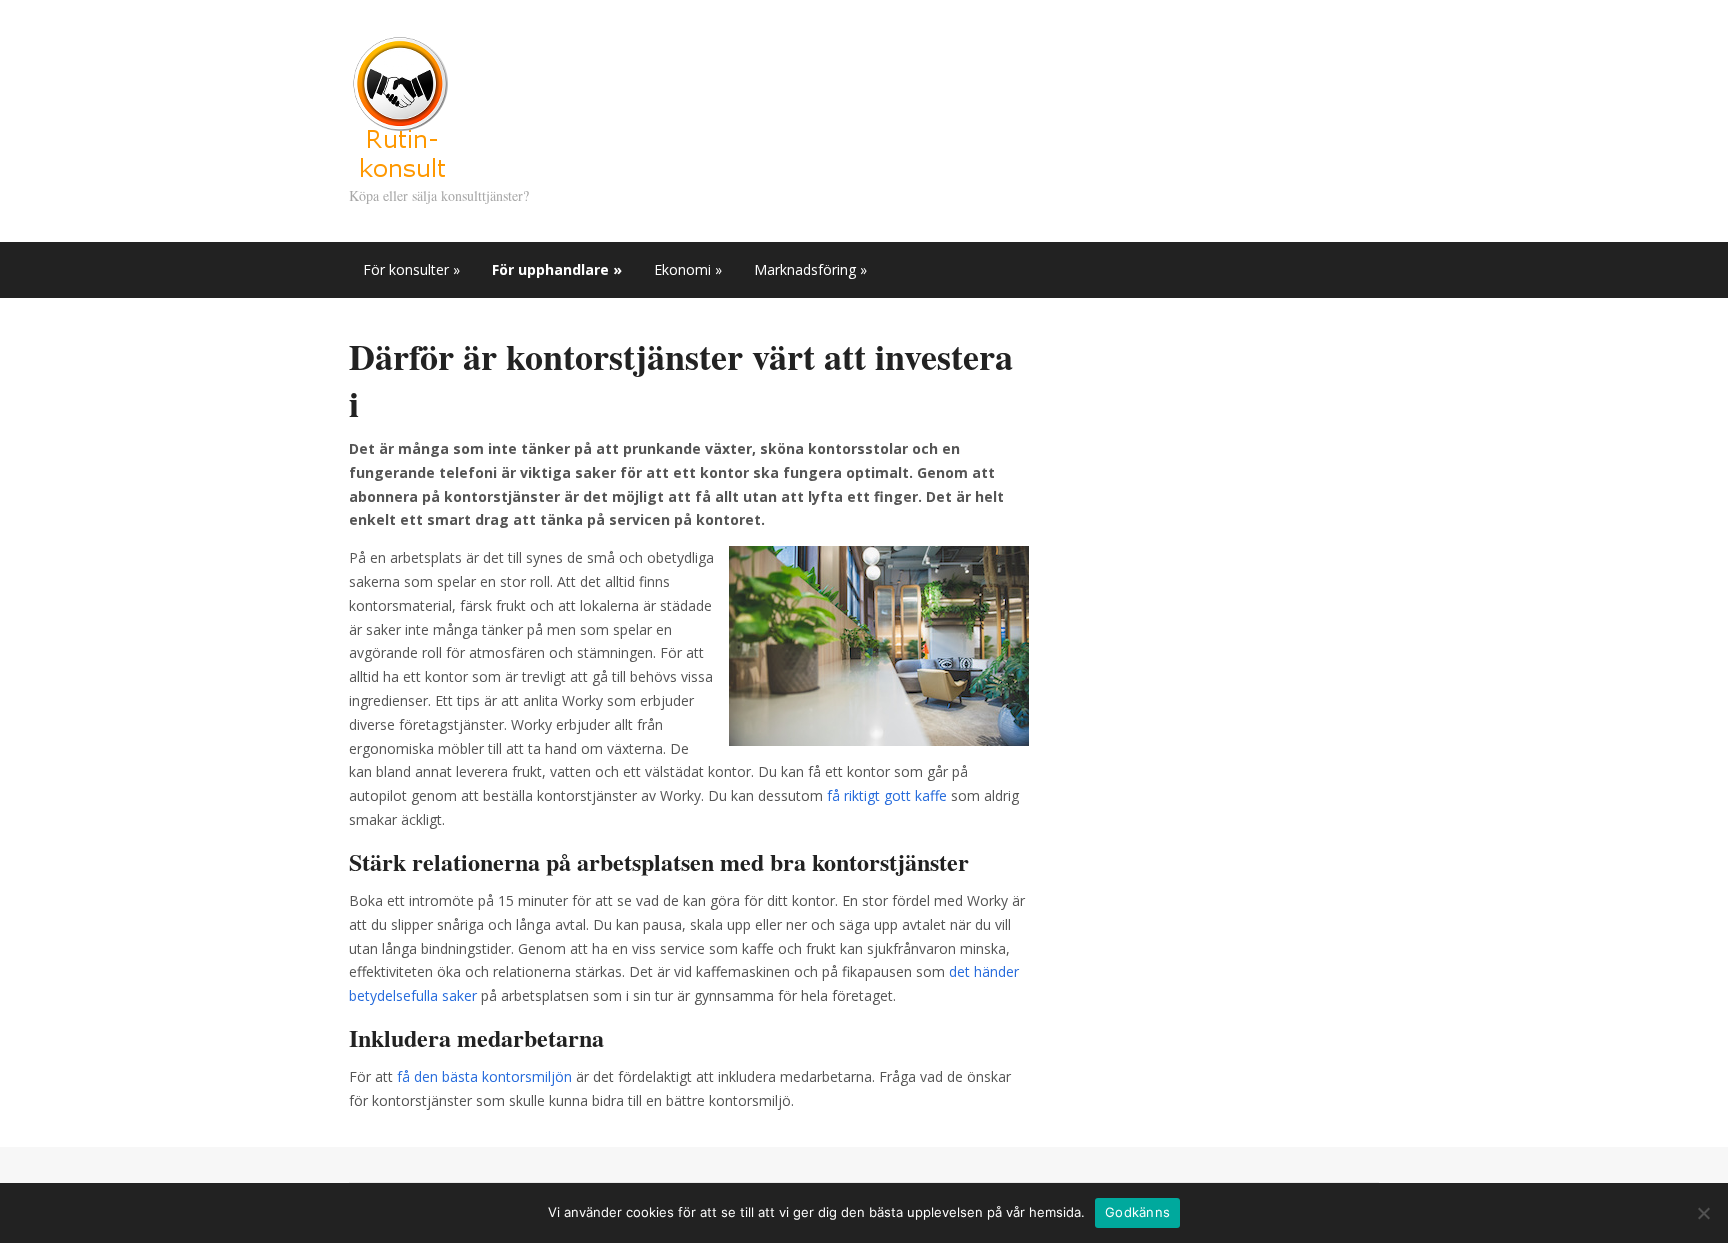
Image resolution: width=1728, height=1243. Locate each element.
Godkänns (1137, 1212)
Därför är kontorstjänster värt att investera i (681, 379)
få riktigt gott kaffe (887, 795)
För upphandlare (557, 269)
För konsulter (411, 269)
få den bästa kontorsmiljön (484, 1076)
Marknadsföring (810, 269)
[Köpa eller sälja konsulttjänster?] (399, 107)
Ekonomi (688, 269)
